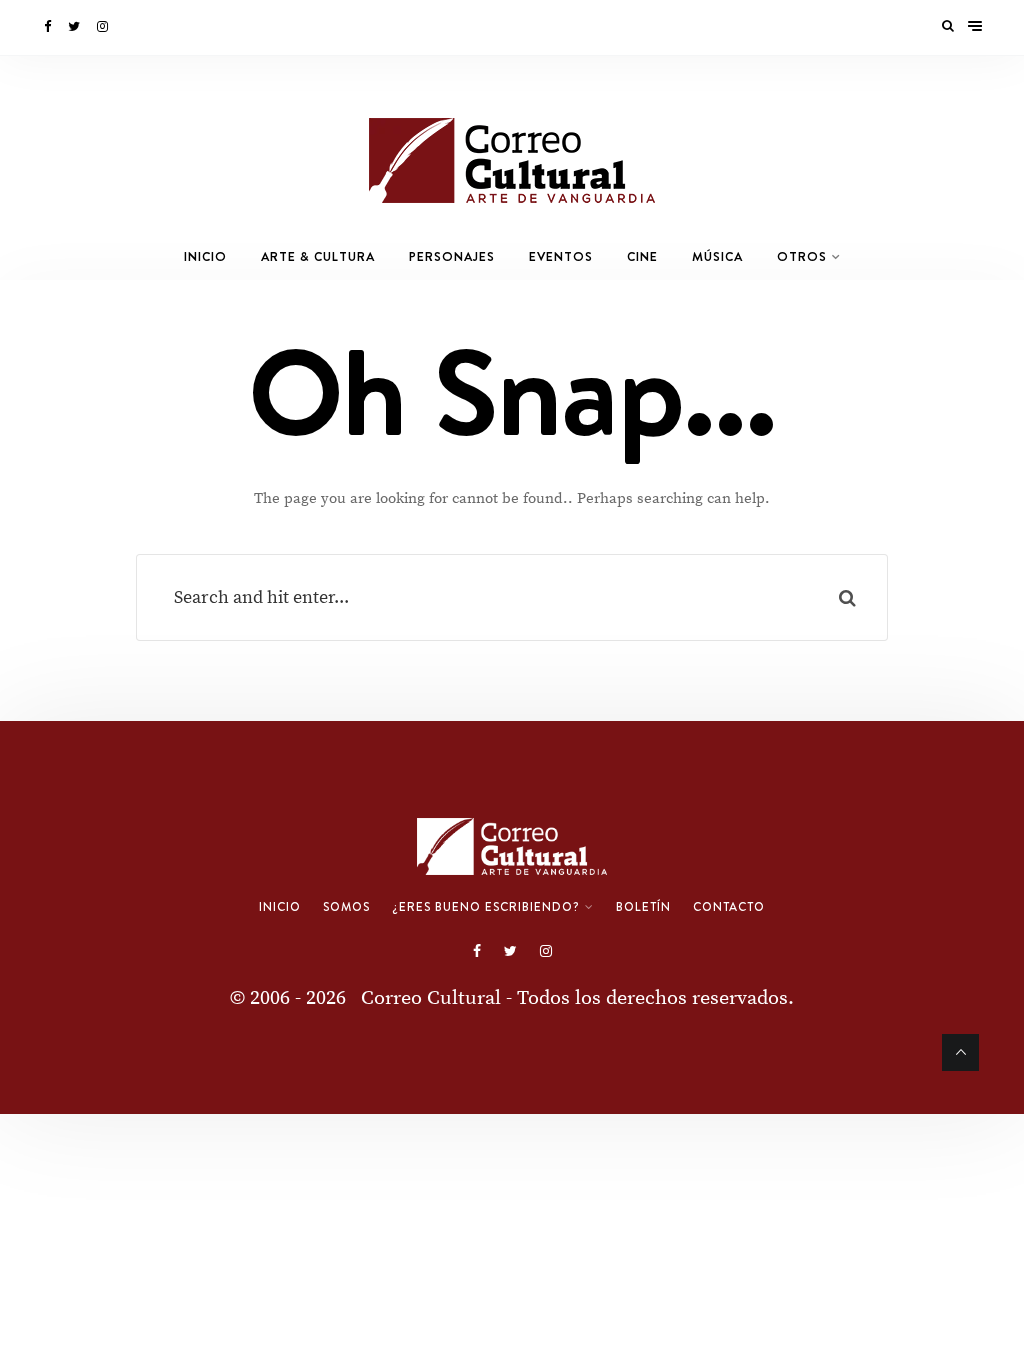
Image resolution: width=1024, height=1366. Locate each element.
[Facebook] (49, 27)
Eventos (561, 256)
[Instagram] (104, 27)
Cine (642, 256)
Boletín (643, 907)
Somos (346, 907)
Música (717, 256)
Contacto (729, 907)
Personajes (452, 256)
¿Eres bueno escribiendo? (486, 907)
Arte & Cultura (318, 256)
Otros (802, 256)
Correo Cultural (431, 998)
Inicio (205, 256)
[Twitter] (75, 27)
